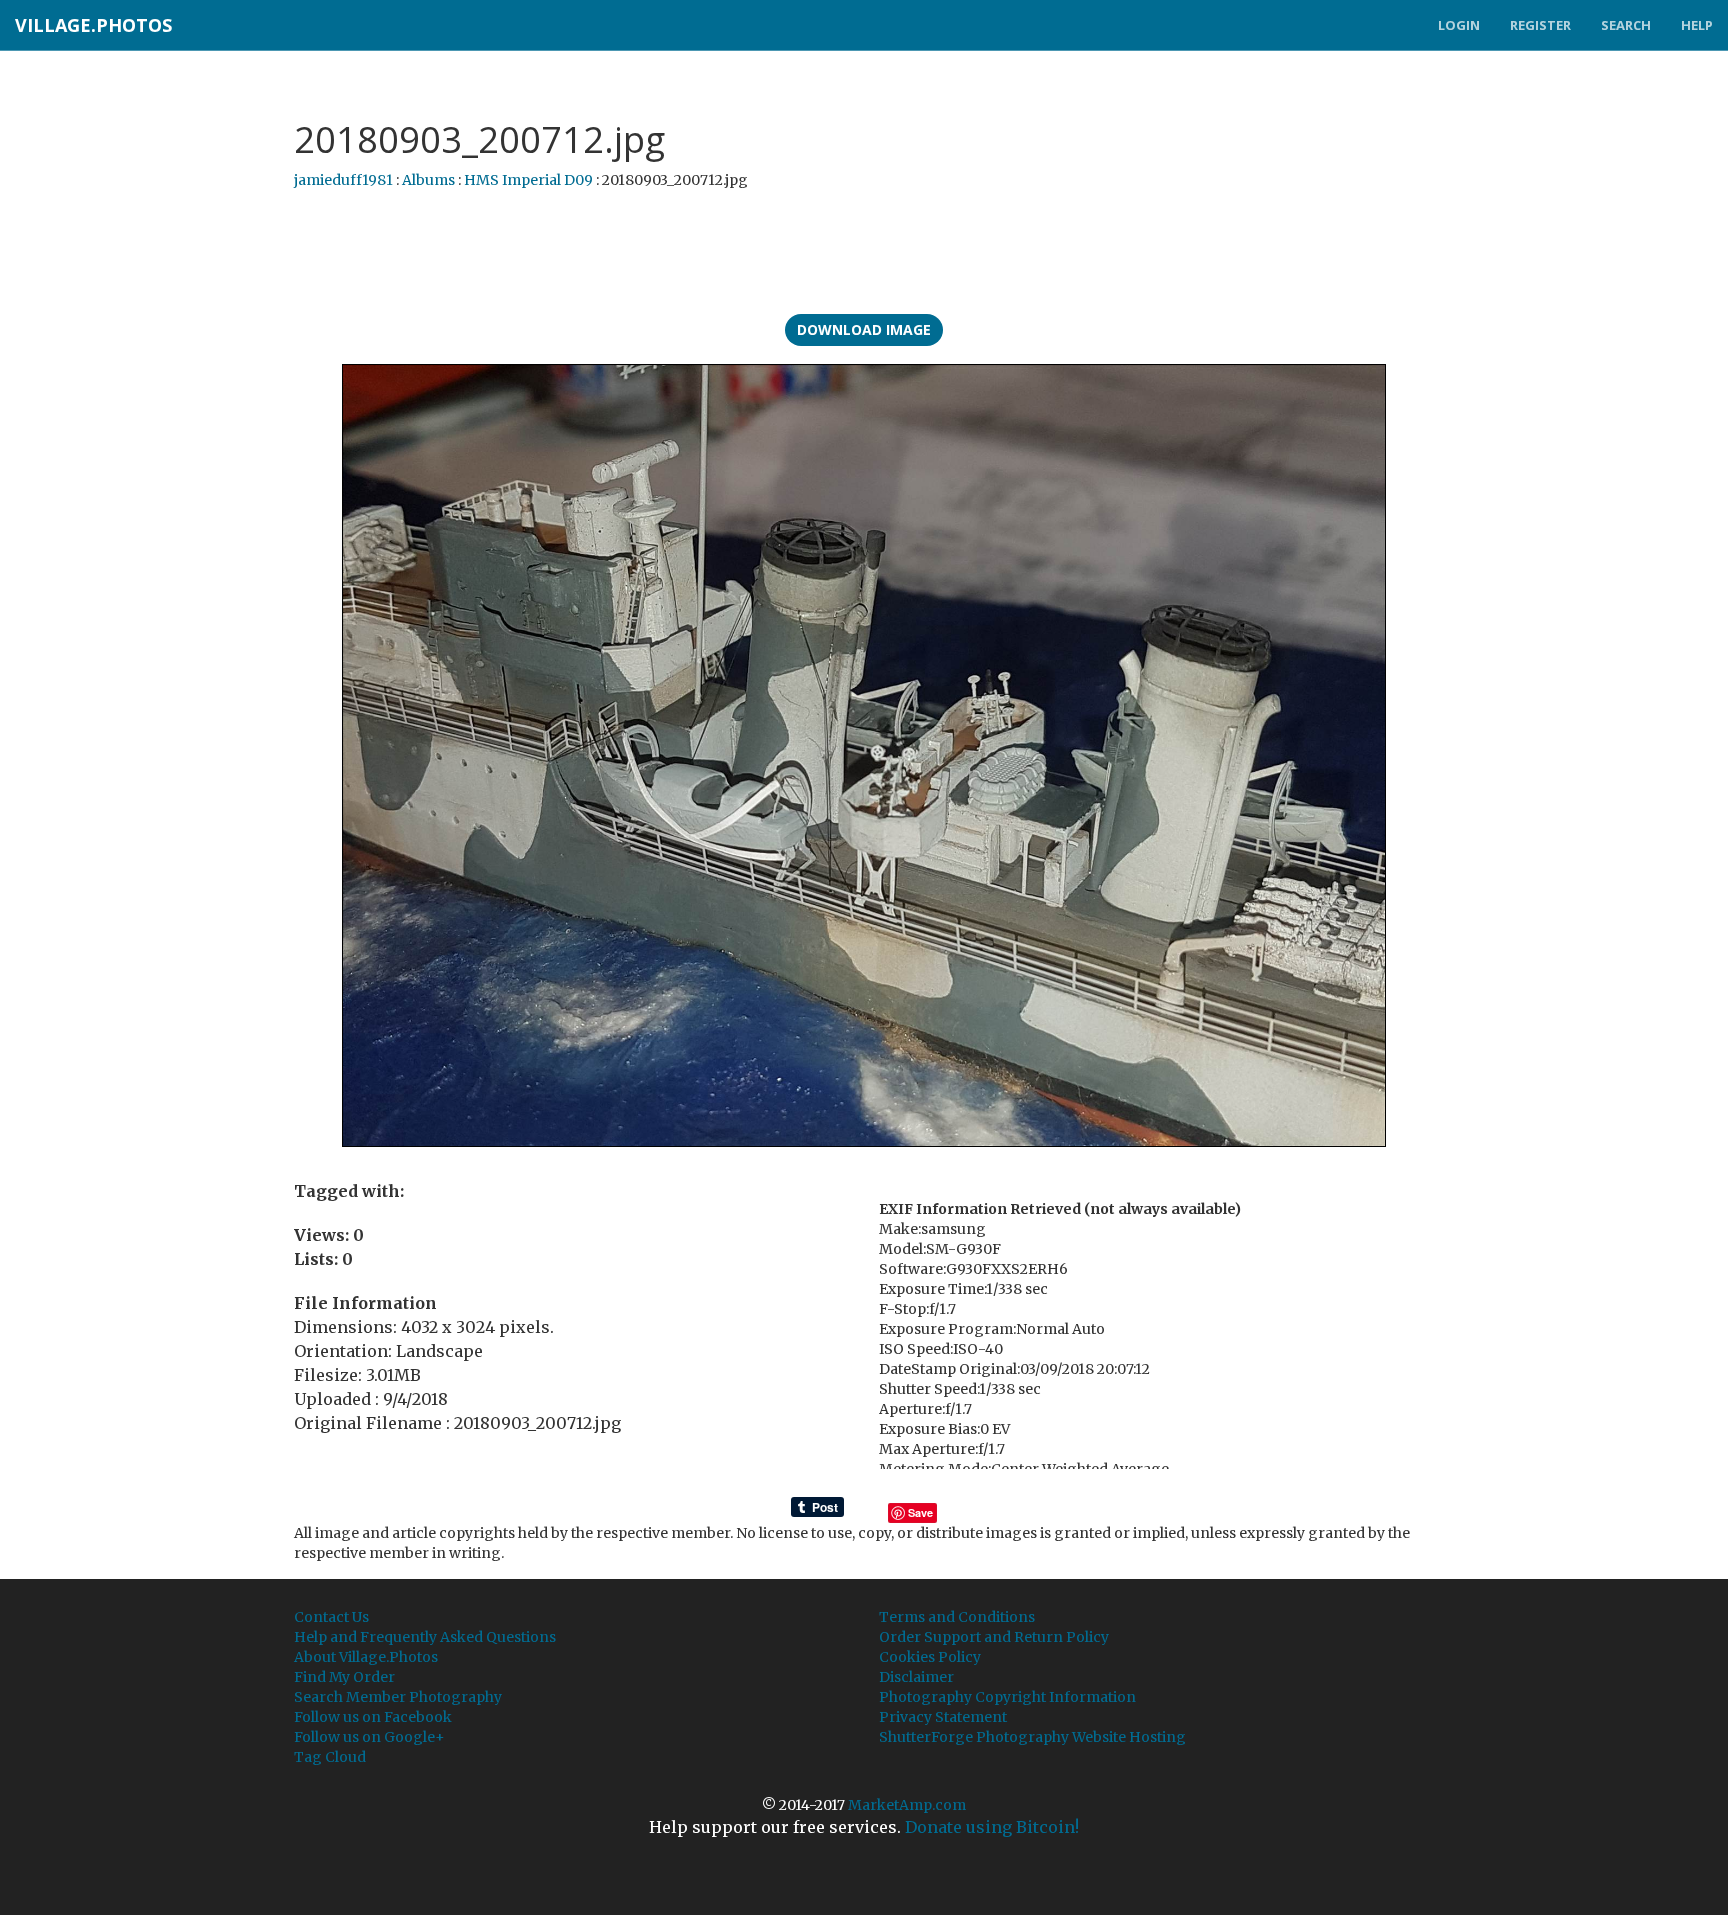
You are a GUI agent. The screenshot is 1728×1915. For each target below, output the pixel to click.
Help (1697, 25)
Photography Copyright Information (1007, 1697)
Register (1540, 25)
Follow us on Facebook (373, 1717)
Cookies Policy (930, 1657)
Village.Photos (93, 25)
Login (1459, 25)
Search (1626, 25)
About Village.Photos (366, 1657)
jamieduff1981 (343, 180)
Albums (428, 180)
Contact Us (331, 1617)
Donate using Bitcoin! (992, 1827)
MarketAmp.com (907, 1805)
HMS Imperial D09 (528, 180)
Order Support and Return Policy (994, 1637)
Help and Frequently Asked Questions (425, 1637)
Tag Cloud (330, 1757)
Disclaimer (916, 1677)
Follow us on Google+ (369, 1737)
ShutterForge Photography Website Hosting (1032, 1737)
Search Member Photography (398, 1697)
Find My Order (344, 1677)
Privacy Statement (943, 1717)
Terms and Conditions (957, 1617)
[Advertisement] (864, 255)
